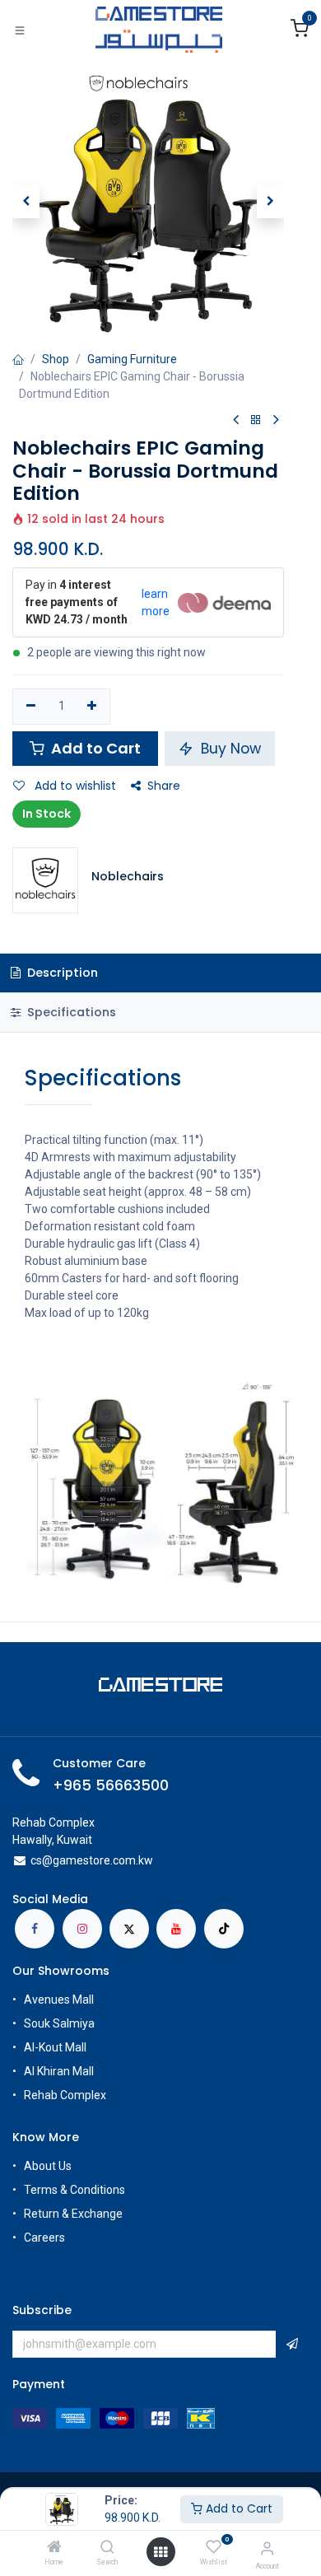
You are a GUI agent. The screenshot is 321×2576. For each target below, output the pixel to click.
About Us (48, 2166)
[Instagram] (82, 1929)
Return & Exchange (73, 2214)
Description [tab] (61, 973)
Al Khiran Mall (59, 2071)
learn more (156, 602)
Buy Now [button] (229, 749)
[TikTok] (224, 1929)
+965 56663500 (111, 1785)
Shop (56, 359)
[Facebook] (35, 1929)
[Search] (107, 2548)
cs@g (45, 1860)
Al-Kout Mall (55, 2047)
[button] (26, 202)
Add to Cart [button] (94, 748)
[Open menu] (160, 2552)
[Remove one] (31, 707)
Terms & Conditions (74, 2190)
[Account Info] (267, 2548)
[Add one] (93, 707)
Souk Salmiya (60, 2023)
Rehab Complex (65, 2095)
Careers (46, 2238)
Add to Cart (237, 2508)
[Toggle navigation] (20, 30)
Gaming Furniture (132, 359)
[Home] (54, 2548)
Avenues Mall (59, 2000)
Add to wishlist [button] (74, 786)
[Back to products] (256, 420)
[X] (129, 1929)
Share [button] (164, 786)
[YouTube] (176, 1929)
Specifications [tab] (70, 1012)
